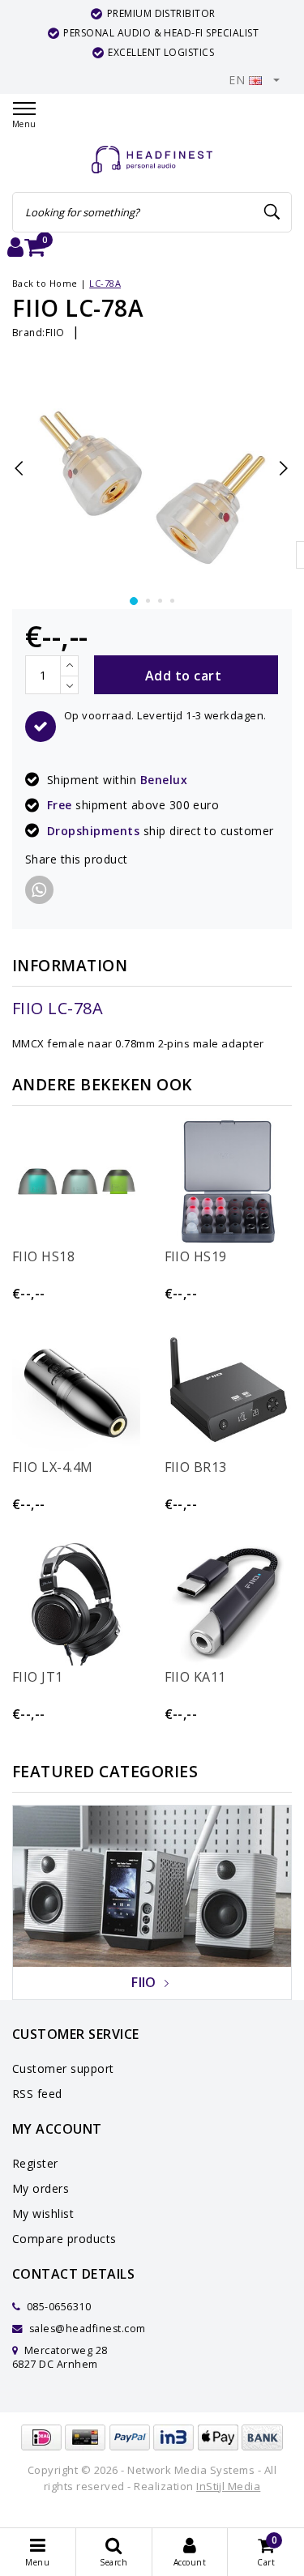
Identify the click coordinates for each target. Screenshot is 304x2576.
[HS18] (76, 1182)
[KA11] (229, 1602)
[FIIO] (152, 1885)
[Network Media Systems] (152, 160)
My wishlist (43, 2213)
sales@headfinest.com (88, 2329)
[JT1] (76, 1602)
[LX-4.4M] (76, 1392)
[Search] (272, 212)
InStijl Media (228, 2486)
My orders (41, 2188)
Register (35, 2163)
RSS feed (37, 2094)
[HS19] (229, 1182)
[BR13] (229, 1392)
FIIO (55, 333)
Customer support (63, 2068)
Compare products (64, 2239)
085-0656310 (57, 2307)
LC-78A (105, 283)
